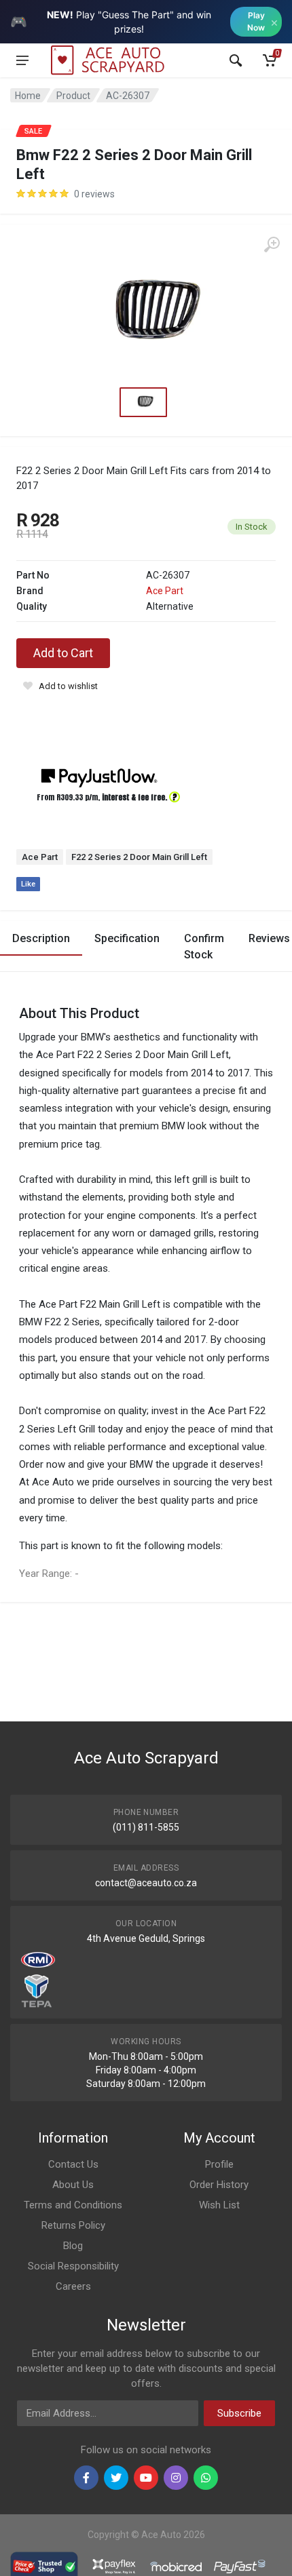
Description (41, 938)
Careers (73, 2286)
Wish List (219, 2205)
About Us (73, 2185)
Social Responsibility (73, 2266)
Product (73, 96)
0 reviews (94, 194)
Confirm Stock (204, 947)
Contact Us (73, 2164)
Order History (219, 2185)
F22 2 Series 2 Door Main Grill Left (139, 857)
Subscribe (239, 2413)
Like (28, 884)
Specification (127, 938)
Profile (219, 2164)
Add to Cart (63, 653)
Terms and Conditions (73, 2205)
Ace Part (165, 591)
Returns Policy (73, 2225)
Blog (73, 2246)
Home (28, 96)
